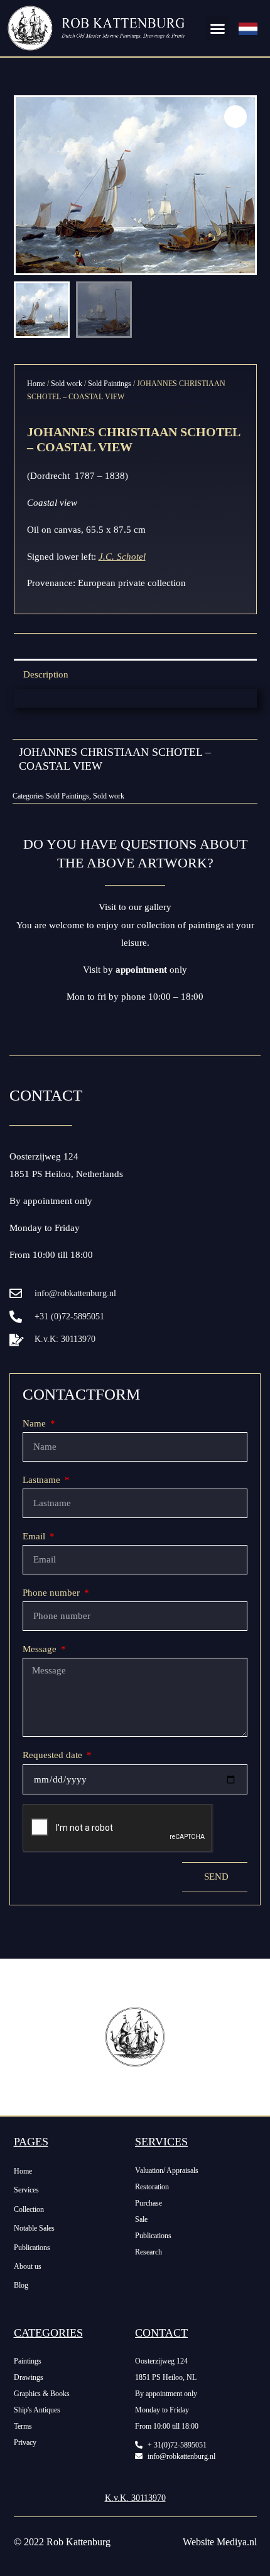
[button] (218, 28)
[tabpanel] (135, 698)
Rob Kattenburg (78, 2542)
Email (35, 1536)
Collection (29, 2209)
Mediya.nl (237, 2542)
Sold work (67, 384)
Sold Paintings (110, 384)
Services (26, 2190)
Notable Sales (34, 2228)
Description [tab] (46, 674)
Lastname (43, 1480)
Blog (21, 2285)
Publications (32, 2248)
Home (36, 384)
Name (35, 1423)
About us (28, 2266)
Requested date (54, 1755)
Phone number (52, 1593)
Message (41, 1649)
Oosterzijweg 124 (44, 1156)
